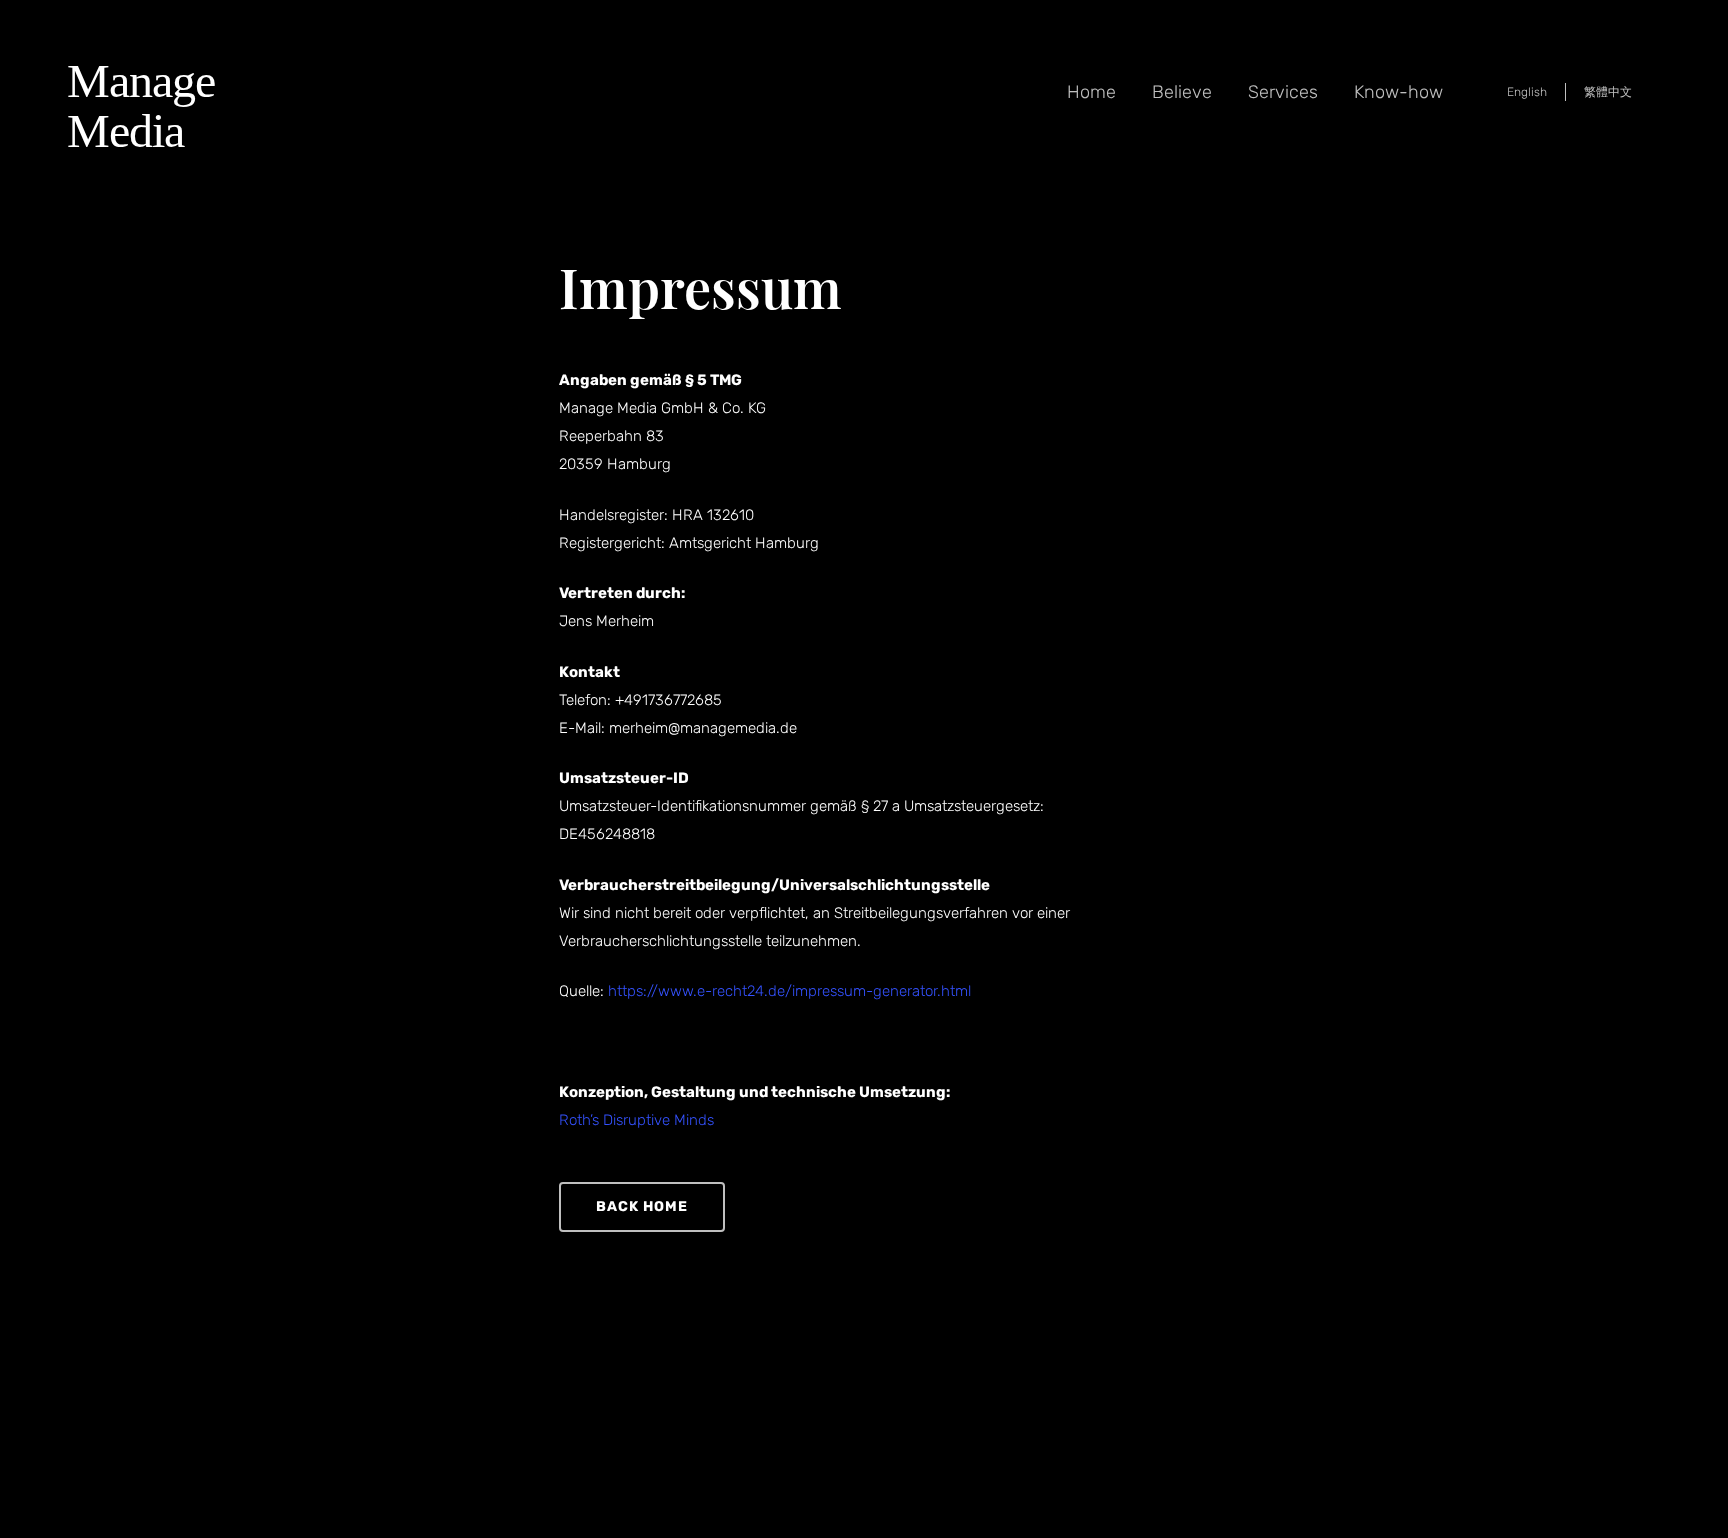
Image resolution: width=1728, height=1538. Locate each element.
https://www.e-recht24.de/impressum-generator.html (789, 991)
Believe (1182, 92)
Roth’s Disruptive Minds (636, 1120)
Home (1091, 92)
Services (1283, 92)
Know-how (1398, 92)
